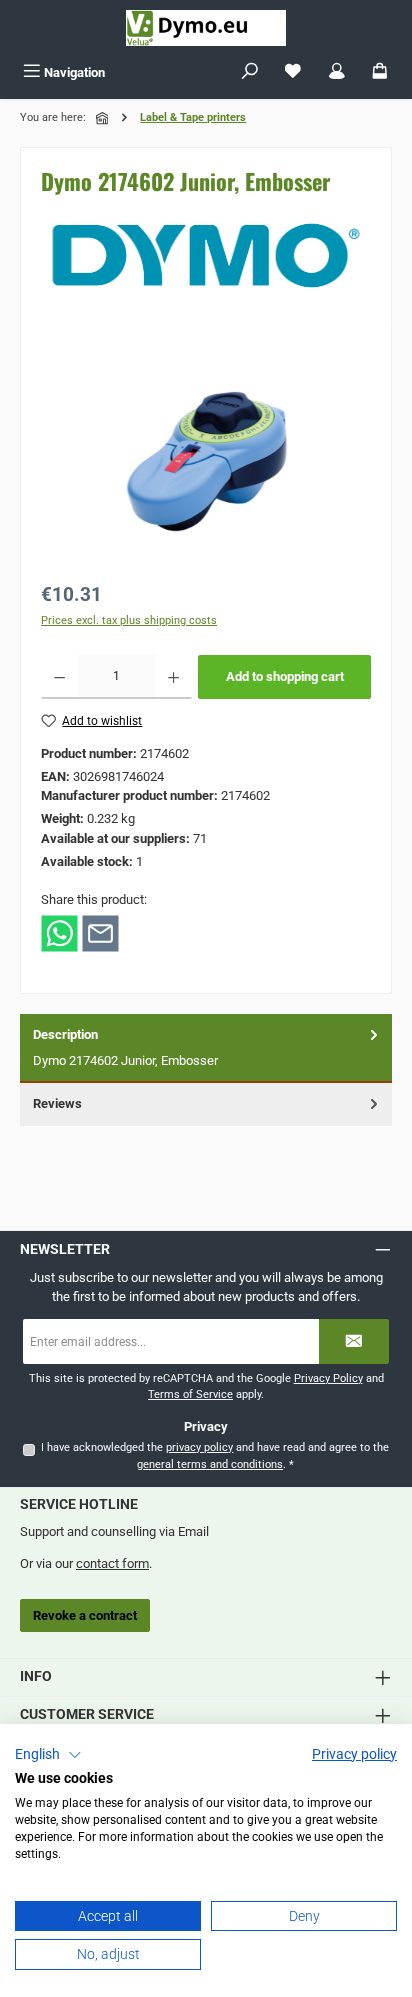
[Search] (250, 72)
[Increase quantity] (173, 677)
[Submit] (354, 1341)
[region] (206, 455)
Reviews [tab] (57, 1103)
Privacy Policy (328, 1378)
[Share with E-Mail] (100, 932)
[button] (48, 1755)
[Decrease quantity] (59, 677)
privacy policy (199, 1447)
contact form (112, 1563)
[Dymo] (206, 256)
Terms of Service (190, 1394)
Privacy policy (354, 1754)
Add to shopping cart (285, 676)
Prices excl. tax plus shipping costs (129, 620)
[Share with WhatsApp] (59, 932)
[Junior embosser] (205, 455)
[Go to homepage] (206, 28)
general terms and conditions (210, 1464)
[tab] (206, 1048)
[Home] (104, 118)
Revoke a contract (85, 1615)
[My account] (337, 72)
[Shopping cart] (380, 72)
